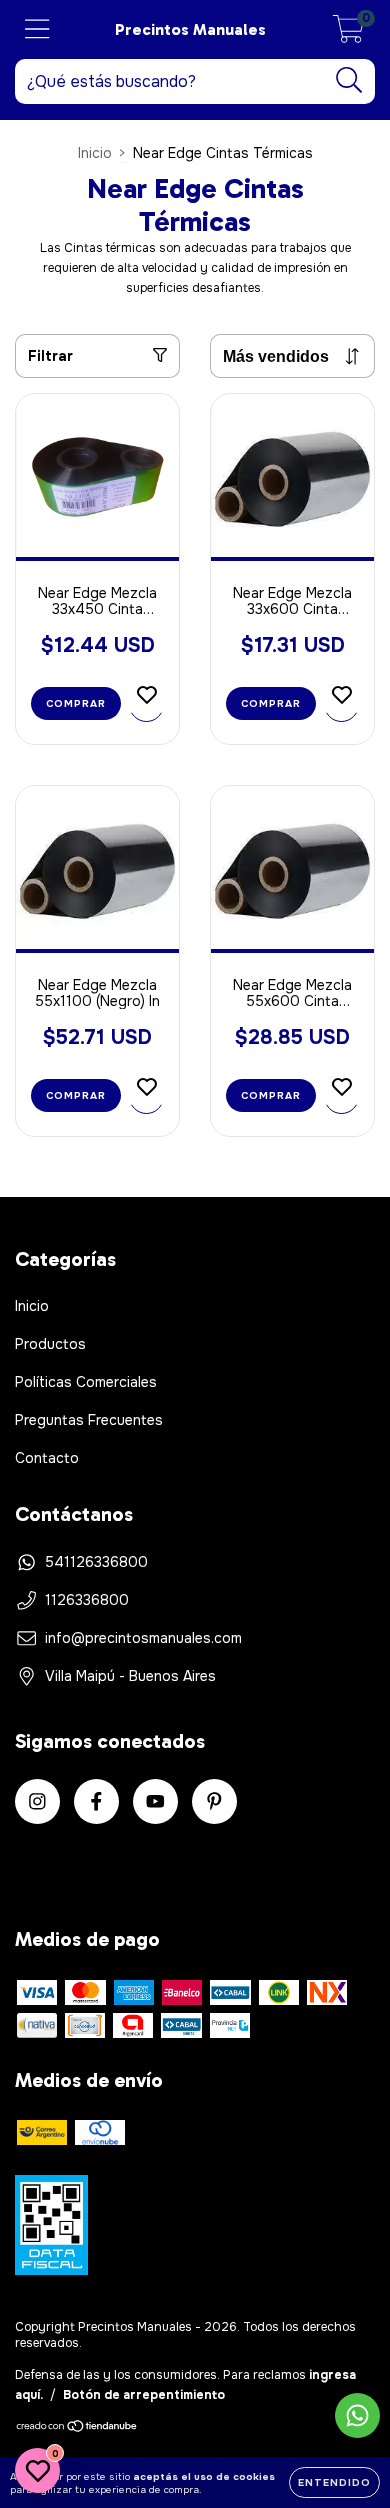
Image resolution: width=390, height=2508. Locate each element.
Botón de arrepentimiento (144, 2395)
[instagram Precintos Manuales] (37, 1801)
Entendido (334, 2482)
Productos (50, 1344)
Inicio (95, 153)
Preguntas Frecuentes (89, 1420)
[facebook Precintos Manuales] (96, 1801)
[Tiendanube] (77, 2429)
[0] (348, 35)
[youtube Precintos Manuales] (155, 1801)
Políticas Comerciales (86, 1382)
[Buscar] (349, 80)
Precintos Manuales (190, 29)
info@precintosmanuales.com (143, 1638)
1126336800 (87, 1600)
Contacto (47, 1458)
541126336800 (96, 1562)
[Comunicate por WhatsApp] (357, 2415)
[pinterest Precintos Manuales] (214, 1801)
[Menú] (37, 29)
